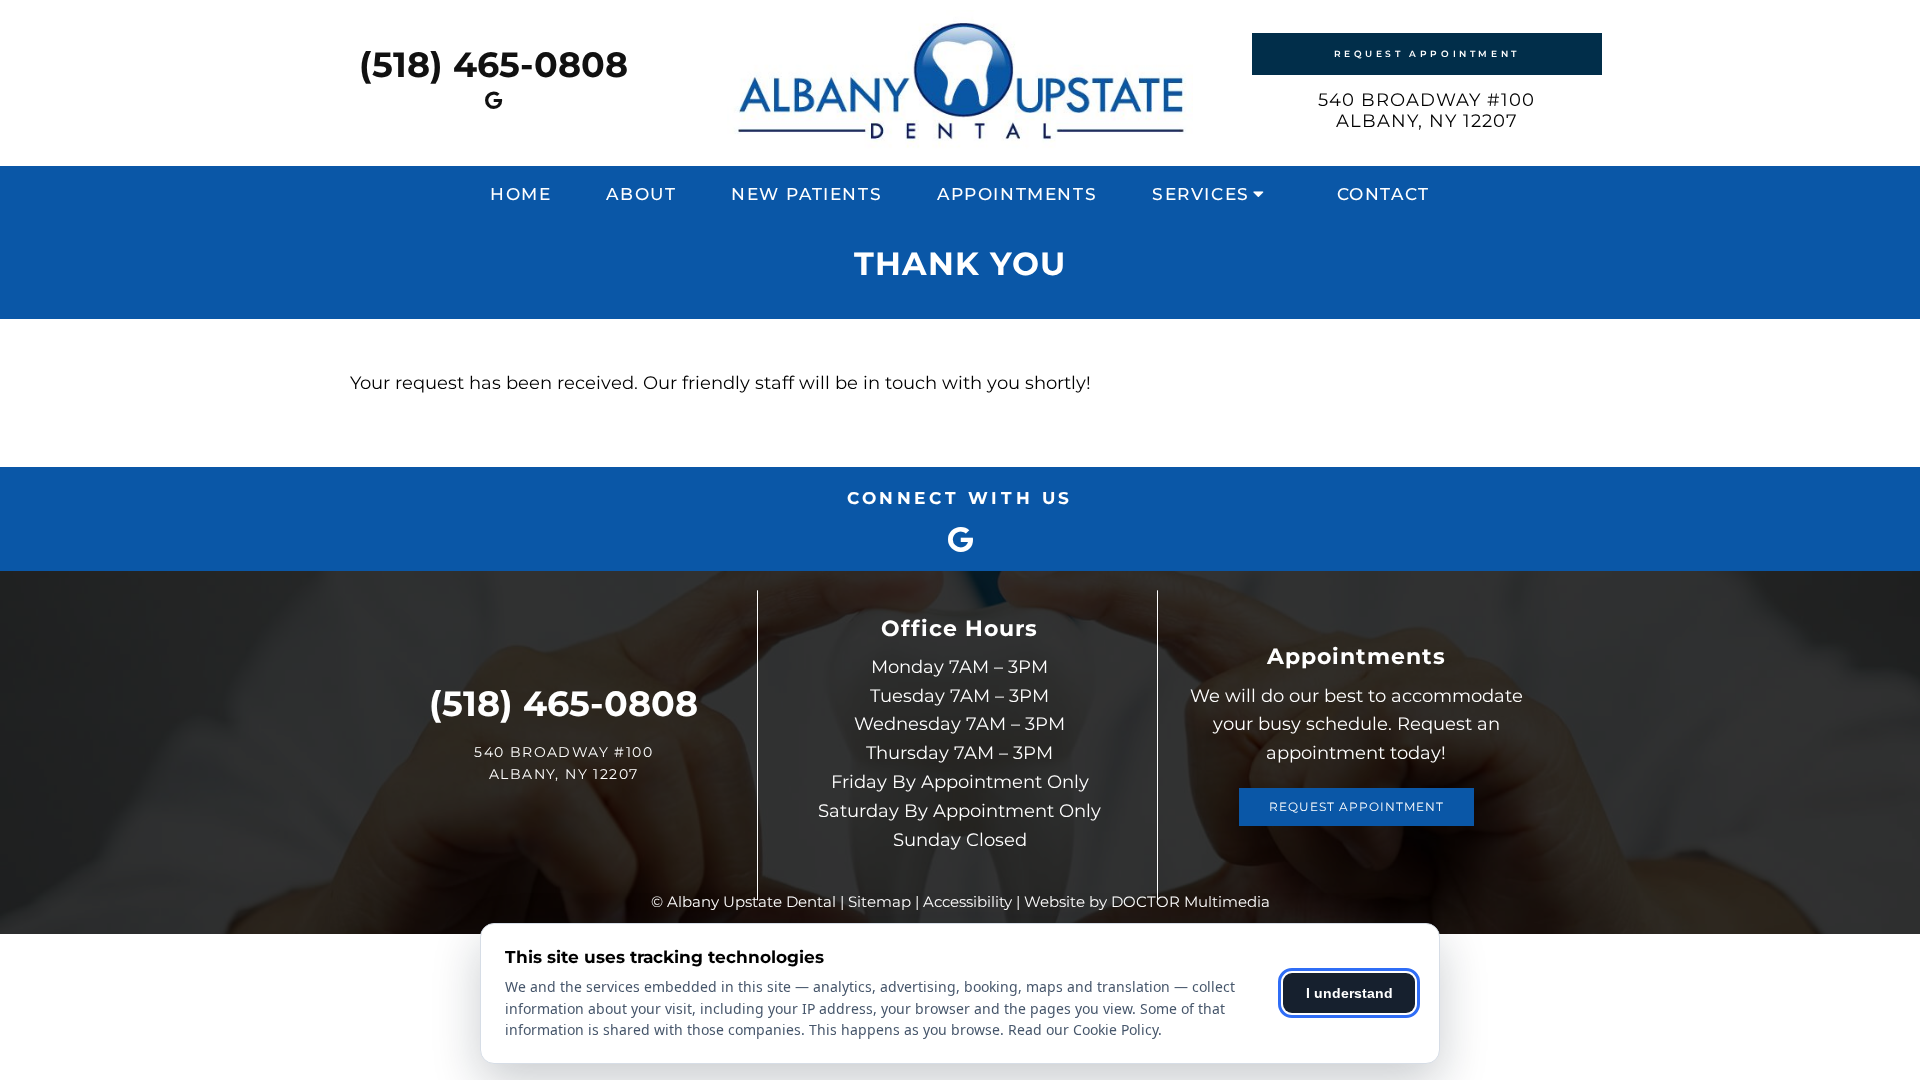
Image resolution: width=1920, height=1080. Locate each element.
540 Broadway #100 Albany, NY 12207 (1426, 111)
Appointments (1017, 194)
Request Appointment (1427, 53)
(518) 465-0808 (493, 64)
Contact (1383, 194)
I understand (1349, 993)
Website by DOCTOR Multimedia (1147, 901)
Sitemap (879, 901)
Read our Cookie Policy (1083, 1029)
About (641, 194)
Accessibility (967, 901)
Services (1201, 194)
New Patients (806, 194)
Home (520, 194)
